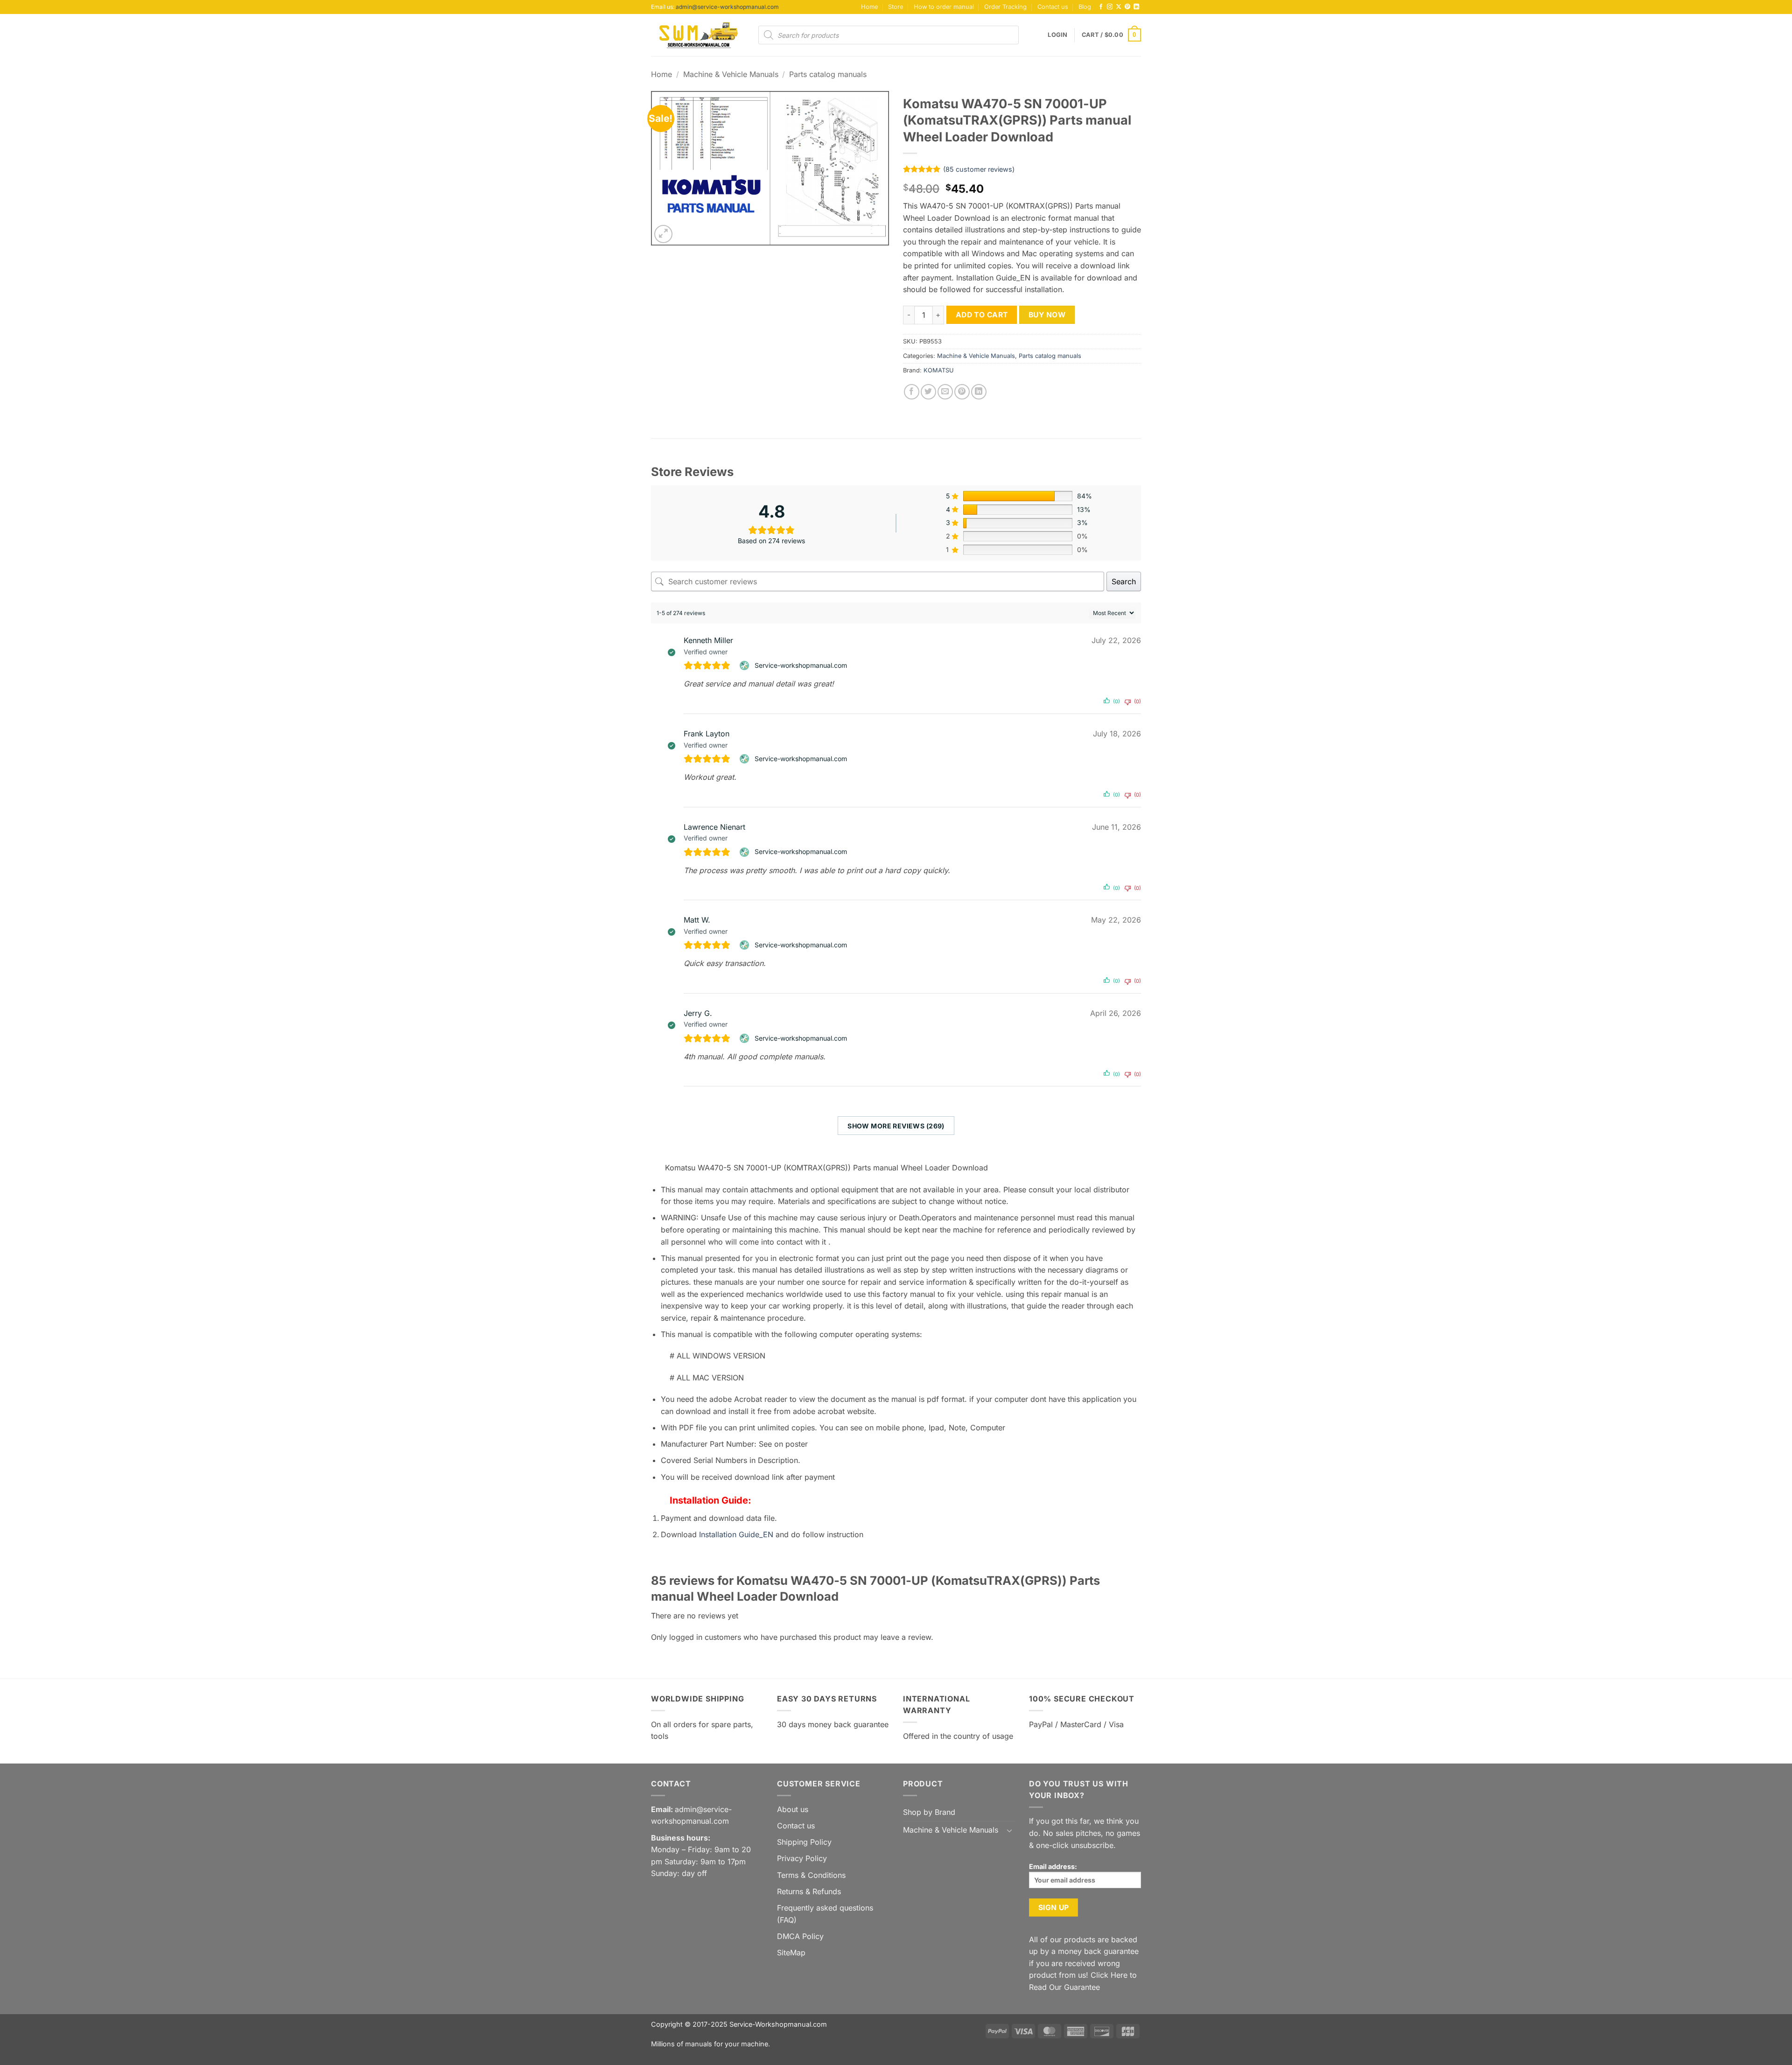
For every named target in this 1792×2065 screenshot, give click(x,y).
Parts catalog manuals (828, 74)
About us (793, 1809)
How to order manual (944, 7)
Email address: (1053, 1866)
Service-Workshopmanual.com (778, 2024)
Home (869, 7)
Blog (1085, 7)
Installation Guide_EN (736, 1534)
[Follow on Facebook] (1101, 7)
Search (1124, 581)
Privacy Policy (802, 1858)
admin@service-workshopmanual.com (727, 7)
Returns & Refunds (809, 1891)
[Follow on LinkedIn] (1136, 7)
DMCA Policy (800, 1936)
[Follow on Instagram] (1110, 7)
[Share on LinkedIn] (979, 392)
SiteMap (791, 1953)
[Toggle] (1009, 1830)
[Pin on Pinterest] (962, 392)
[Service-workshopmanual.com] (745, 665)
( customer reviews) (979, 169)
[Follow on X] (1119, 7)
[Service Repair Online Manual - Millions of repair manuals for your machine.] (698, 35)
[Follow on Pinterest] (1127, 7)
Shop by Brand (929, 1812)
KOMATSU (939, 370)
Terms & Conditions (811, 1875)
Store (896, 7)
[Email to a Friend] (945, 392)
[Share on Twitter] (928, 392)
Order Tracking (1005, 7)
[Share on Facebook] (912, 392)
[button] (1057, 35)
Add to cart (982, 315)
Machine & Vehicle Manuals (731, 74)
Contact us (1053, 7)
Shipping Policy (804, 1842)
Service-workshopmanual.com (801, 665)
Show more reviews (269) (896, 1126)
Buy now (1047, 315)
